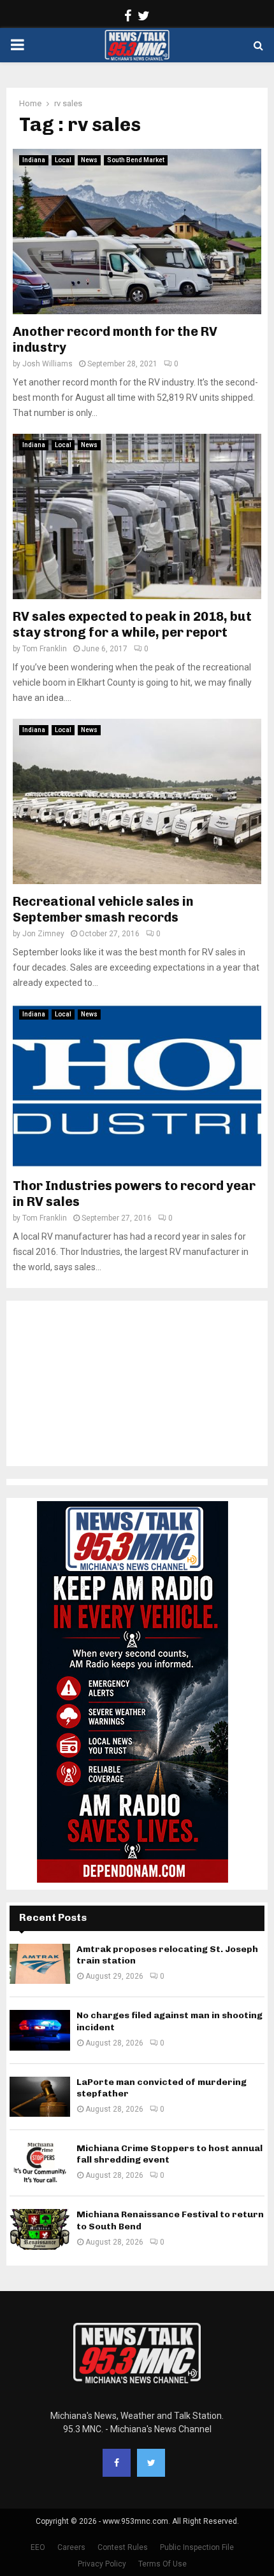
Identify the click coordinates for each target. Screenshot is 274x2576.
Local (63, 160)
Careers (71, 2547)
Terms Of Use (162, 2564)
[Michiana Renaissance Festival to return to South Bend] (40, 2229)
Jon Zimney (43, 934)
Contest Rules (123, 2547)
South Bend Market (136, 160)
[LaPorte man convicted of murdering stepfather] (40, 2097)
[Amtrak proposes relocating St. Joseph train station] (40, 1964)
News (89, 160)
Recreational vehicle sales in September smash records (103, 909)
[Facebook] (117, 2463)
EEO (38, 2547)
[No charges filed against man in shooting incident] (40, 2030)
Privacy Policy (102, 2564)
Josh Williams (47, 364)
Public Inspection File (197, 2547)
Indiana (34, 160)
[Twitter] (151, 2463)
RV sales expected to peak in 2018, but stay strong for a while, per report (132, 624)
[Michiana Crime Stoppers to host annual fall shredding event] (40, 2163)
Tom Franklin (45, 649)
